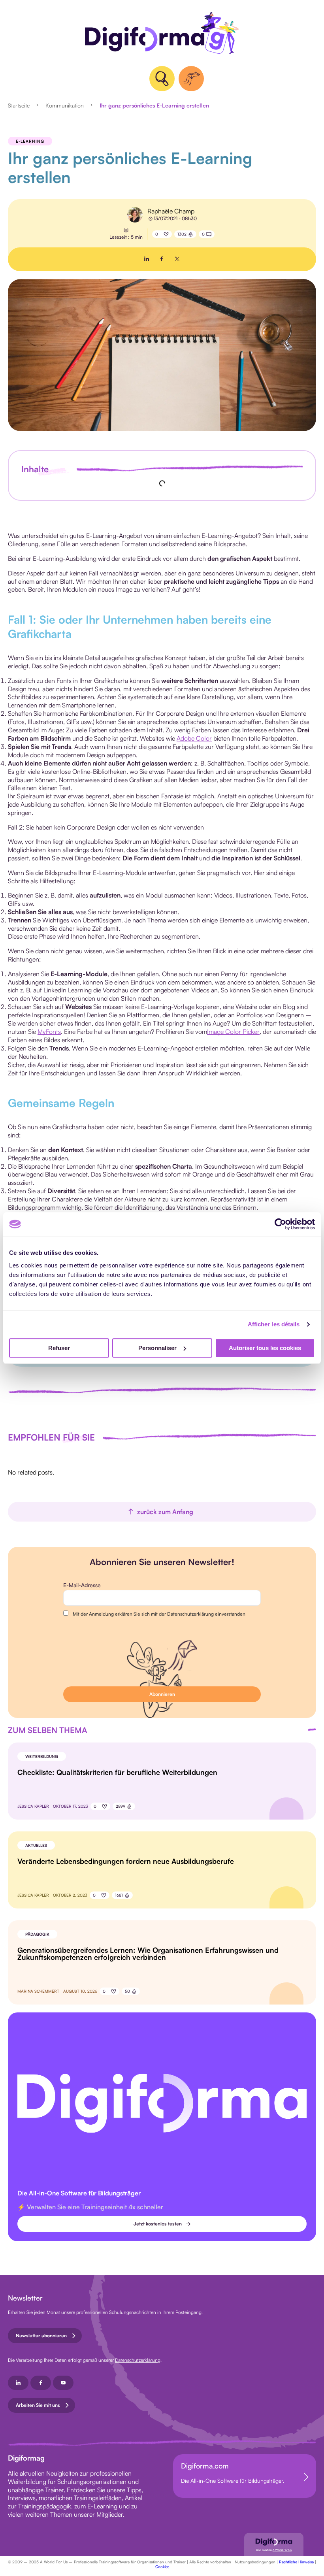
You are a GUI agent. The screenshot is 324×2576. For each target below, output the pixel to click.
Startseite (19, 105)
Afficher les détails (274, 1324)
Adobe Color (194, 738)
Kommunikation (65, 105)
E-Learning (30, 141)
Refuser (59, 1348)
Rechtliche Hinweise (296, 2562)
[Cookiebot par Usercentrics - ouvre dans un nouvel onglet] (280, 1224)
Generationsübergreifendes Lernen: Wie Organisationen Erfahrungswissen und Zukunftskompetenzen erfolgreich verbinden (148, 1954)
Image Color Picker (233, 1032)
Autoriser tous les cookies (265, 1348)
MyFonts (49, 1032)
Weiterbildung (42, 1756)
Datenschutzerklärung (138, 2360)
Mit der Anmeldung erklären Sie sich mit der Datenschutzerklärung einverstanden (159, 1614)
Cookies (162, 2567)
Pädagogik (37, 1934)
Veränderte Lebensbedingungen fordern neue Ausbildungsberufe (126, 1861)
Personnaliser (157, 1348)
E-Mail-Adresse (82, 1585)
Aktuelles (36, 1845)
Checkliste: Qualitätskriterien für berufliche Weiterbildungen (117, 1772)
